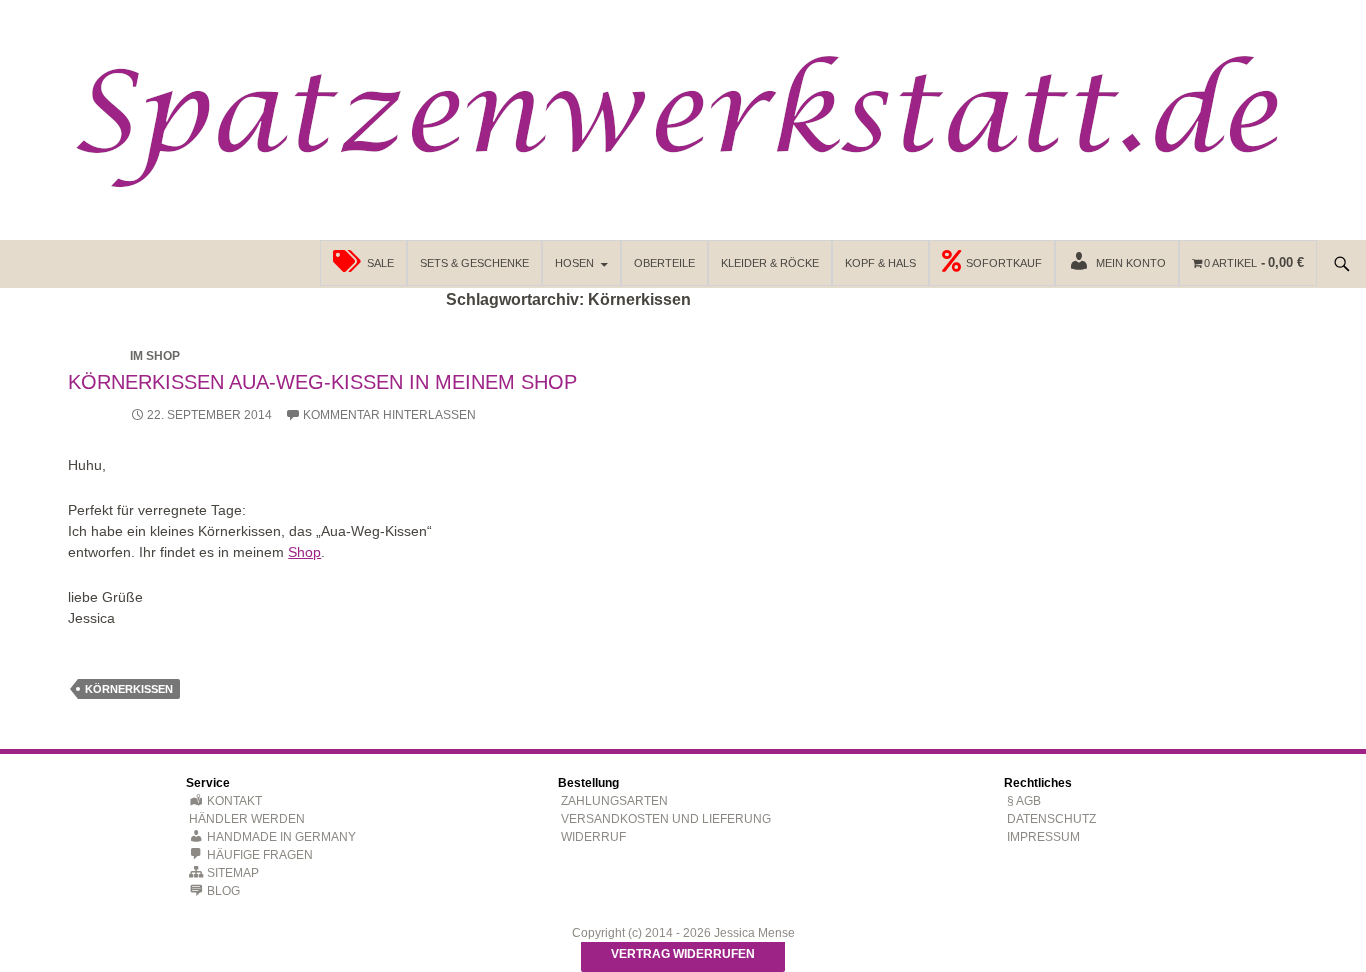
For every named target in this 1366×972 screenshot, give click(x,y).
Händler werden (247, 819)
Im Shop (155, 356)
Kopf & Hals (880, 263)
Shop (304, 552)
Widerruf (593, 837)
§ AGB (1024, 801)
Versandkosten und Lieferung (666, 819)
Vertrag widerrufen (683, 954)
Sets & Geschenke (474, 263)
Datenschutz (1051, 819)
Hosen (574, 263)
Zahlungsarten (614, 801)
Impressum (1043, 837)
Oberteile (664, 263)
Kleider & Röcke (770, 263)
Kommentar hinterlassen (389, 415)
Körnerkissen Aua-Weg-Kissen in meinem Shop (322, 382)
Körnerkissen (129, 689)
